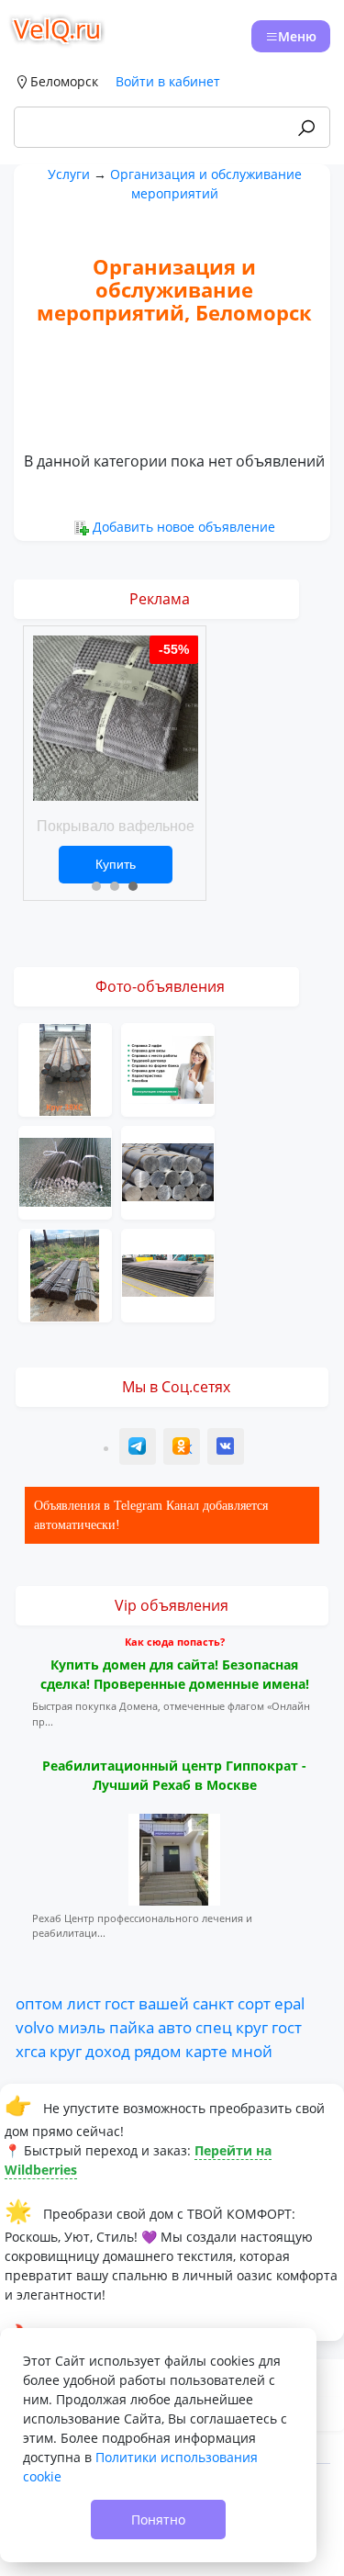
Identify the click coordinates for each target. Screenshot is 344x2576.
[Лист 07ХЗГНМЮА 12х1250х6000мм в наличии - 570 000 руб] (168, 1273)
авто (175, 2027)
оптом (39, 2003)
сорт (254, 2003)
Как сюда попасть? (175, 1642)
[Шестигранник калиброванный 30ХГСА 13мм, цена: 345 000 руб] (65, 1273)
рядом (158, 2051)
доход (108, 2051)
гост (120, 2003)
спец (214, 2027)
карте (206, 2051)
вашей (164, 2003)
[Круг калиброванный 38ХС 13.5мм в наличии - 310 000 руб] (65, 1068)
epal (289, 2003)
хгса (31, 2051)
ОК (183, 1449)
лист (84, 2003)
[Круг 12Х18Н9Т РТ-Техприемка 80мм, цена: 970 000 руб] (65, 1170)
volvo (35, 2027)
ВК (227, 1449)
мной (252, 2051)
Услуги (69, 174)
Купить (116, 864)
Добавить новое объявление (184, 527)
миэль (82, 2027)
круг (252, 2027)
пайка (132, 2027)
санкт (213, 2003)
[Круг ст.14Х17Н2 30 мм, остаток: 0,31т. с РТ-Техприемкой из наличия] (168, 1170)
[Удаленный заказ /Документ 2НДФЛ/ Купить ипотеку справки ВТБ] (168, 1068)
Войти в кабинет (168, 81)
